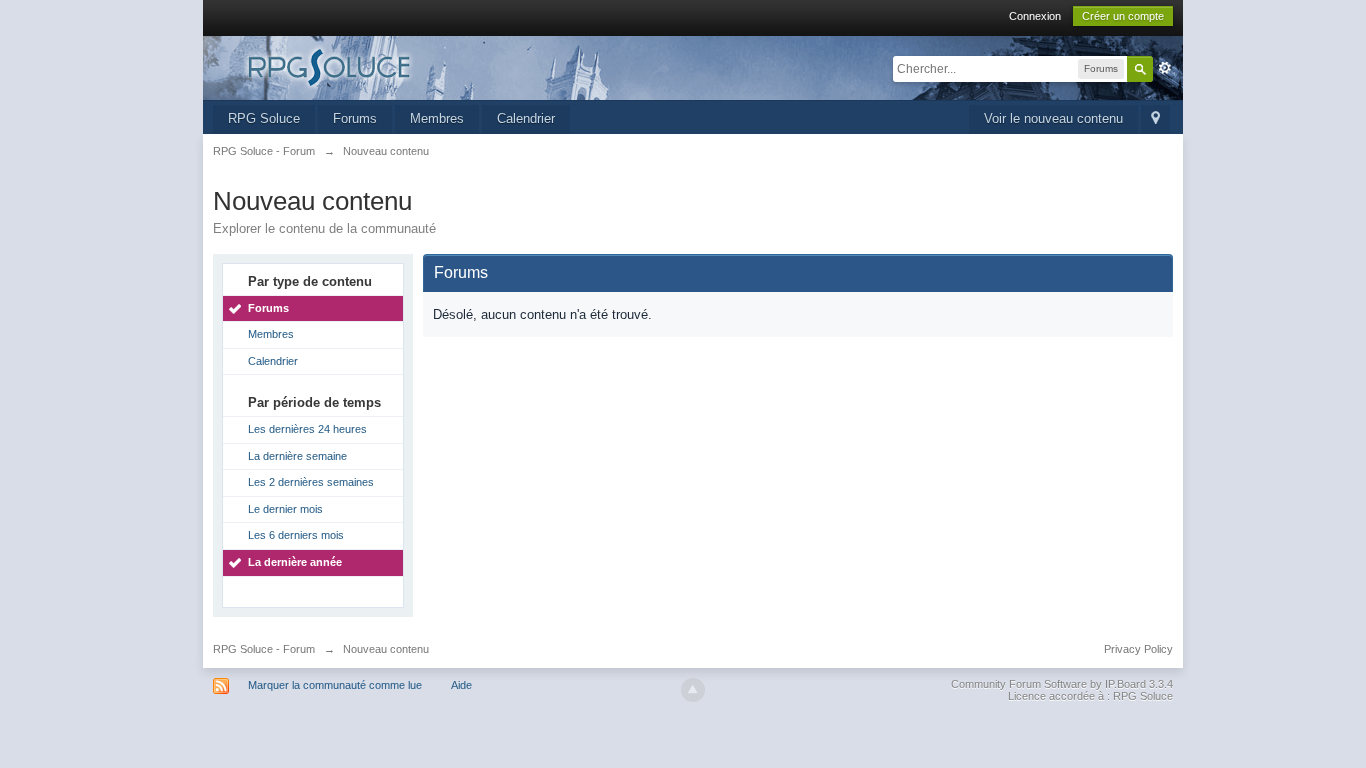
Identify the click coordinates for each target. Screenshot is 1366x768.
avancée (1165, 68)
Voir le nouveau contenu (1053, 118)
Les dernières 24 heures (307, 429)
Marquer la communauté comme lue (335, 685)
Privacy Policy (1138, 649)
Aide (461, 685)
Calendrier (526, 118)
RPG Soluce (264, 118)
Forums (355, 118)
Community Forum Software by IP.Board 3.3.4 (1062, 684)
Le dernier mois (285, 509)
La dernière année (295, 562)
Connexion (1035, 16)
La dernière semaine (297, 456)
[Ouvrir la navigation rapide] (1155, 119)
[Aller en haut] (693, 690)
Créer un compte (1123, 16)
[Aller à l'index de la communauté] (392, 66)
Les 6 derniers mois (296, 535)
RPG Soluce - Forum (264, 649)
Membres (437, 118)
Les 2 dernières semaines (311, 482)
